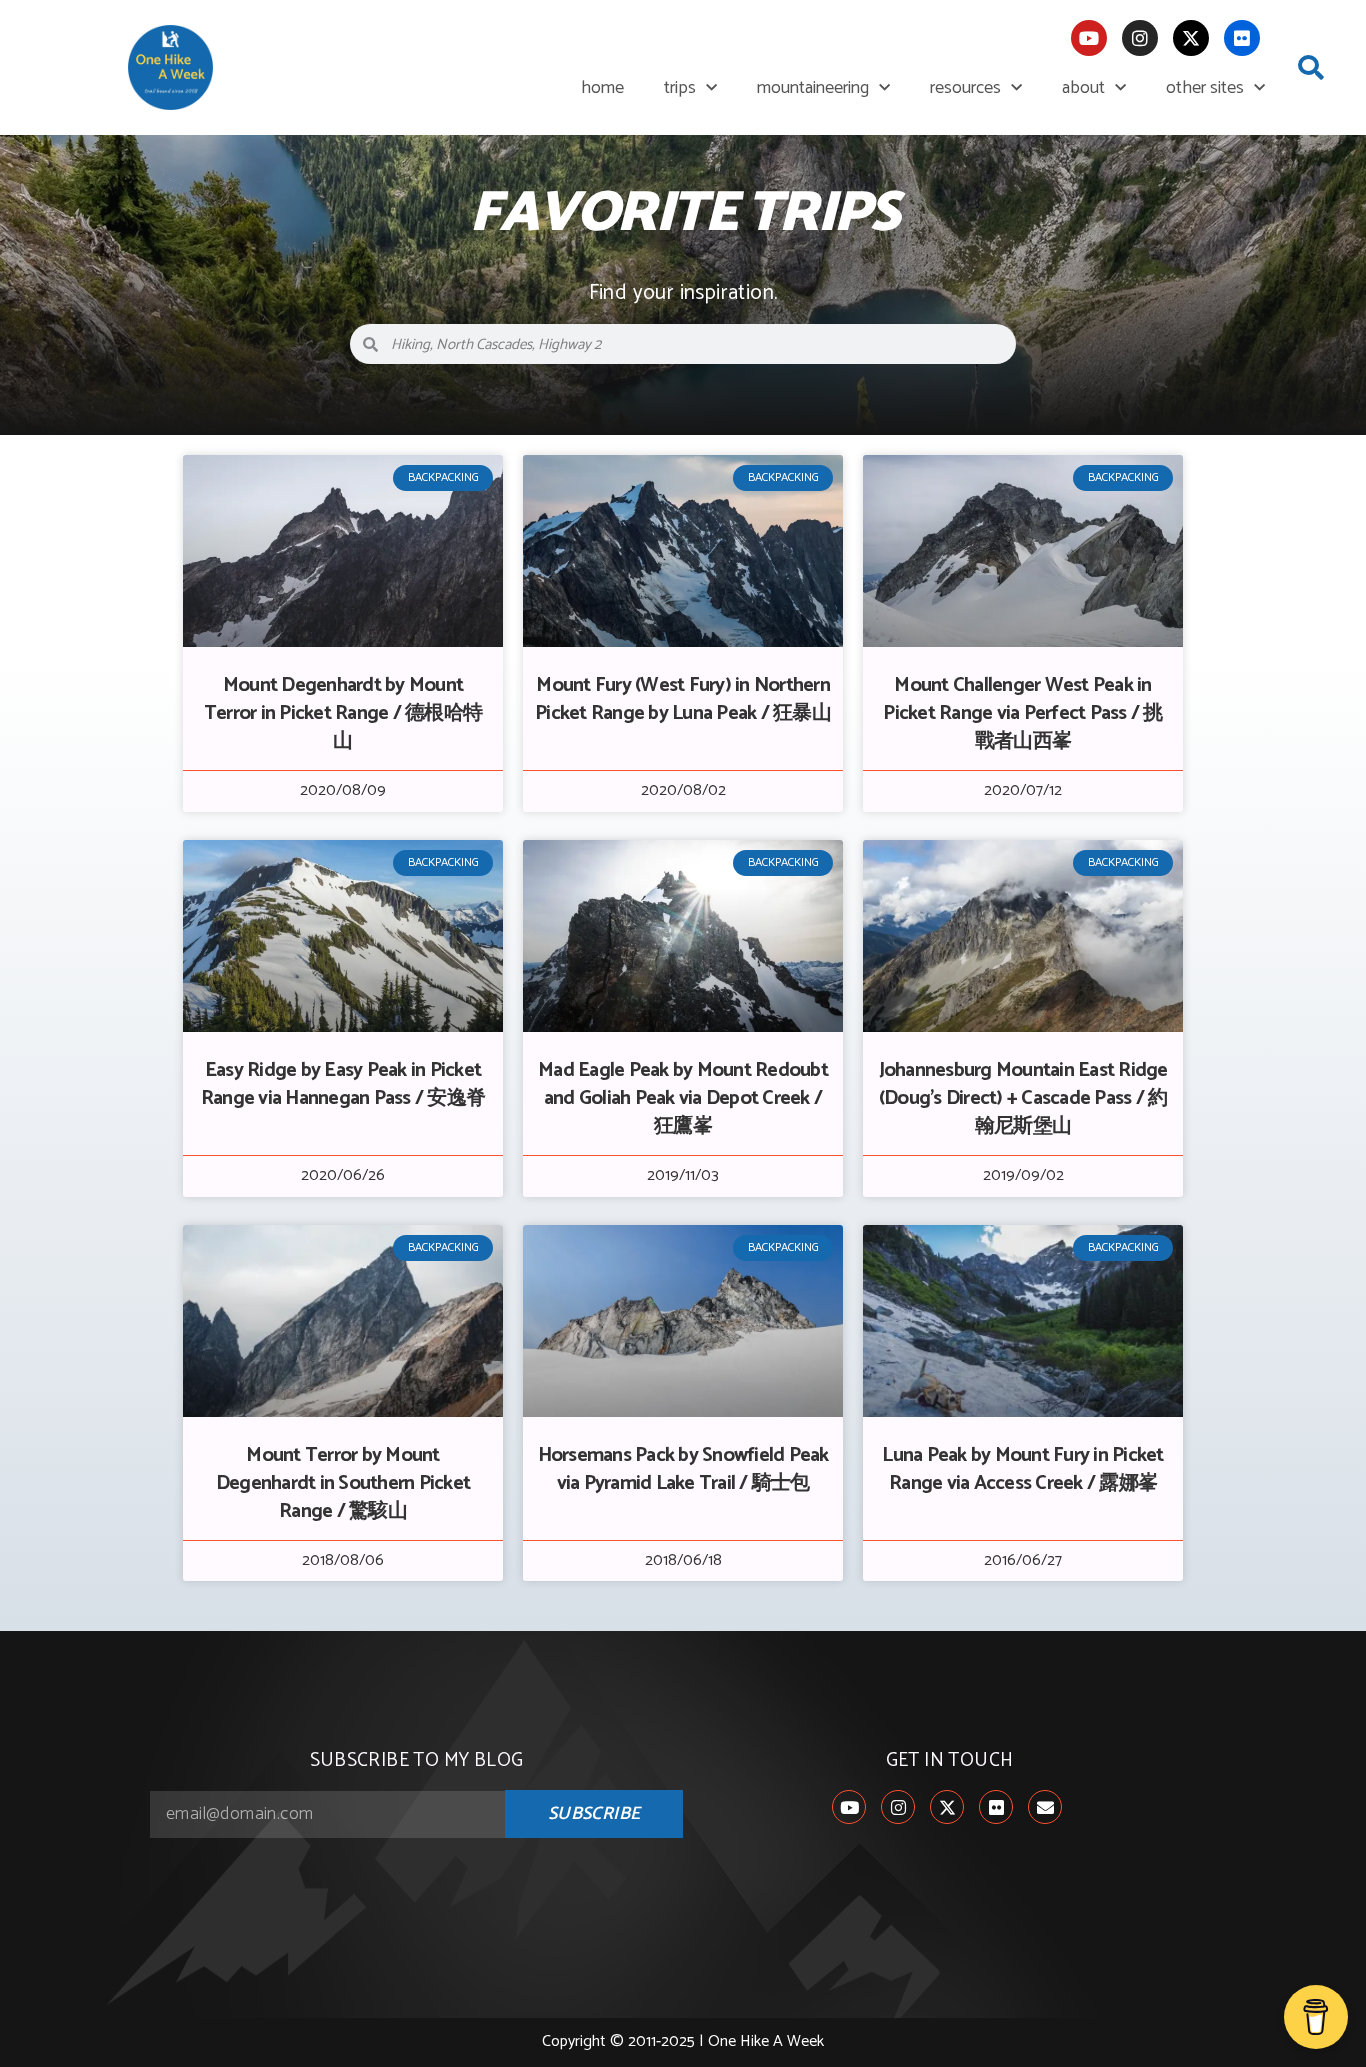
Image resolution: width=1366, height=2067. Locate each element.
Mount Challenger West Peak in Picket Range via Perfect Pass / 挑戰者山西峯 (1022, 713)
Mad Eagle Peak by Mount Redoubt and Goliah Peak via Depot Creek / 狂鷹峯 (683, 1098)
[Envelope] (1045, 1807)
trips (680, 88)
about (1083, 88)
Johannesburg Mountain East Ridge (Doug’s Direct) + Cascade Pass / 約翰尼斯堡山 (1023, 1098)
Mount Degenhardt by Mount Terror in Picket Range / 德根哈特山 (343, 713)
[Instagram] (1140, 38)
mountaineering (813, 88)
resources (965, 88)
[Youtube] (1089, 38)
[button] (1311, 68)
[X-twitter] (1191, 38)
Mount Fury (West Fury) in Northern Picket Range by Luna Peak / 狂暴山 (683, 699)
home (602, 88)
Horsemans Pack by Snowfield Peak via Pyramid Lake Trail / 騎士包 (683, 1469)
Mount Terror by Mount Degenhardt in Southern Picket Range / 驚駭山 (343, 1483)
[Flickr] (1242, 38)
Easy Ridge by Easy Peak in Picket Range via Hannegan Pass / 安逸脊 (343, 1084)
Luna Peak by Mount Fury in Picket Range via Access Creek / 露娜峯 (1022, 1469)
